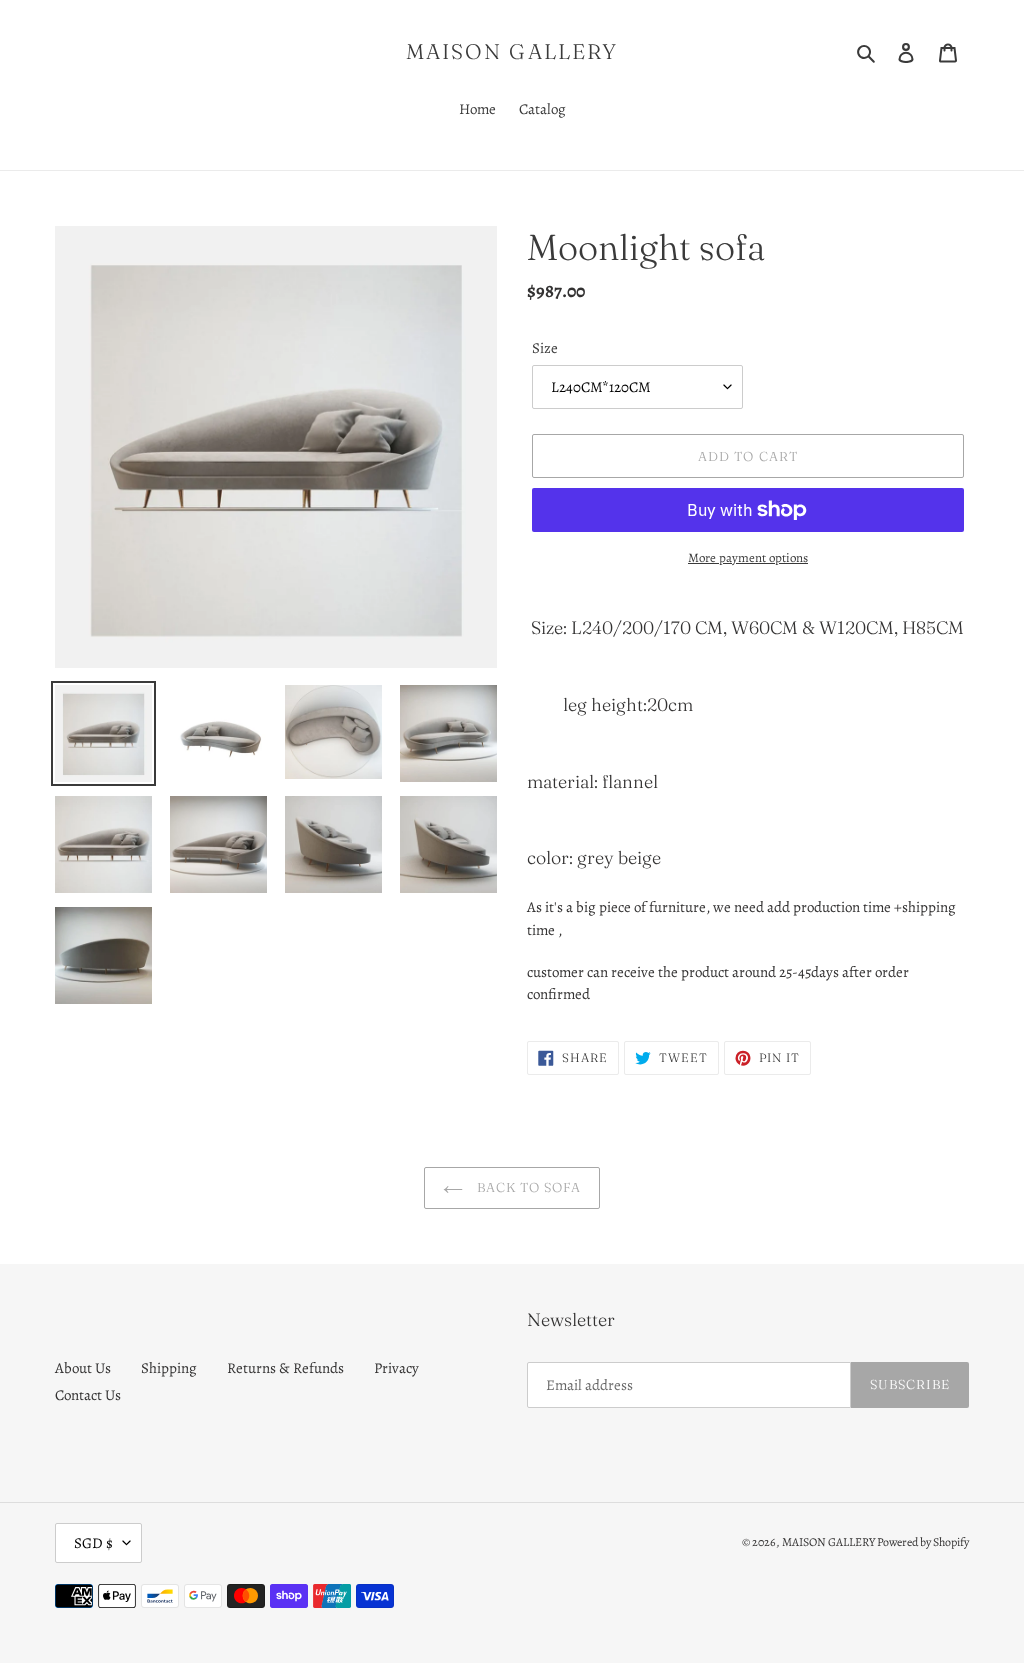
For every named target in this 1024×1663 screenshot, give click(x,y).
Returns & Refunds (285, 1368)
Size (545, 348)
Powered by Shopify (923, 1542)
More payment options (748, 557)
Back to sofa (527, 1187)
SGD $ (93, 1543)
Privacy (396, 1368)
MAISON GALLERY (512, 51)
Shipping (169, 1368)
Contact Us (88, 1395)
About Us (83, 1368)
